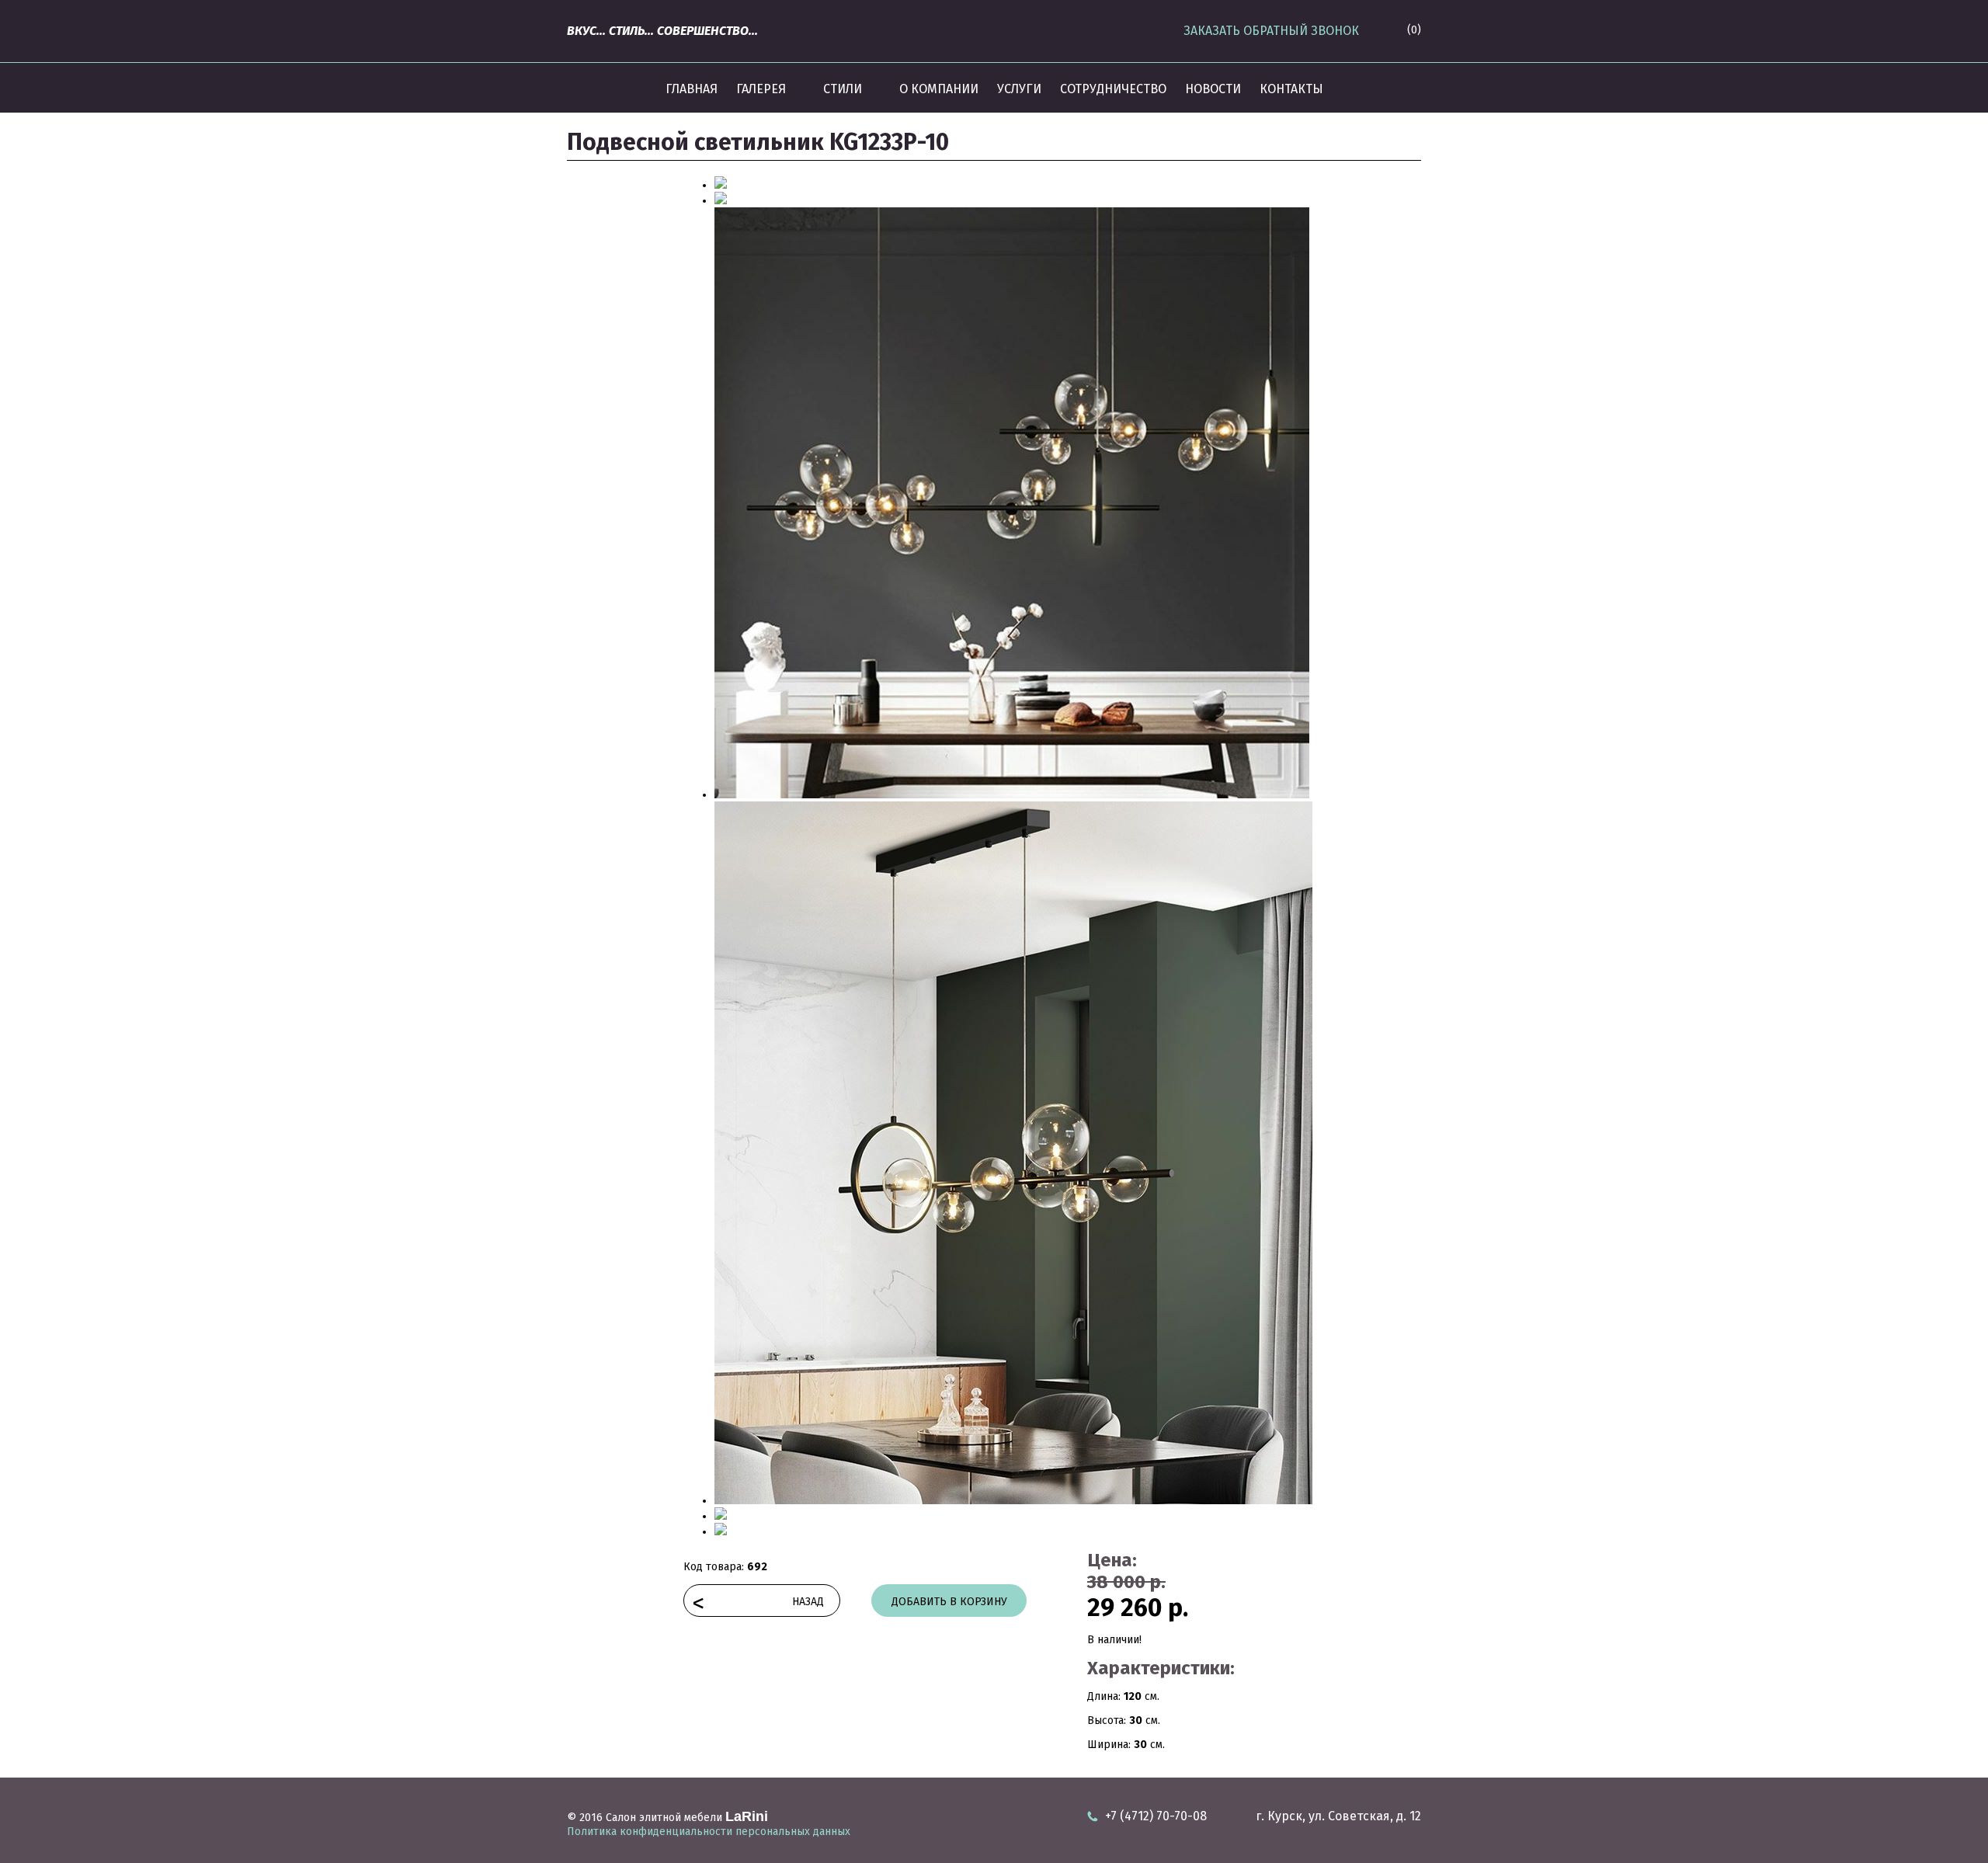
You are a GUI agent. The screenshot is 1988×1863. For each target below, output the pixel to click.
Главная (692, 89)
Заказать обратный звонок (1271, 31)
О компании (939, 89)
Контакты (1291, 89)
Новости (1213, 89)
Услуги (1019, 89)
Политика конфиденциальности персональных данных (709, 1832)
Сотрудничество (1113, 89)
